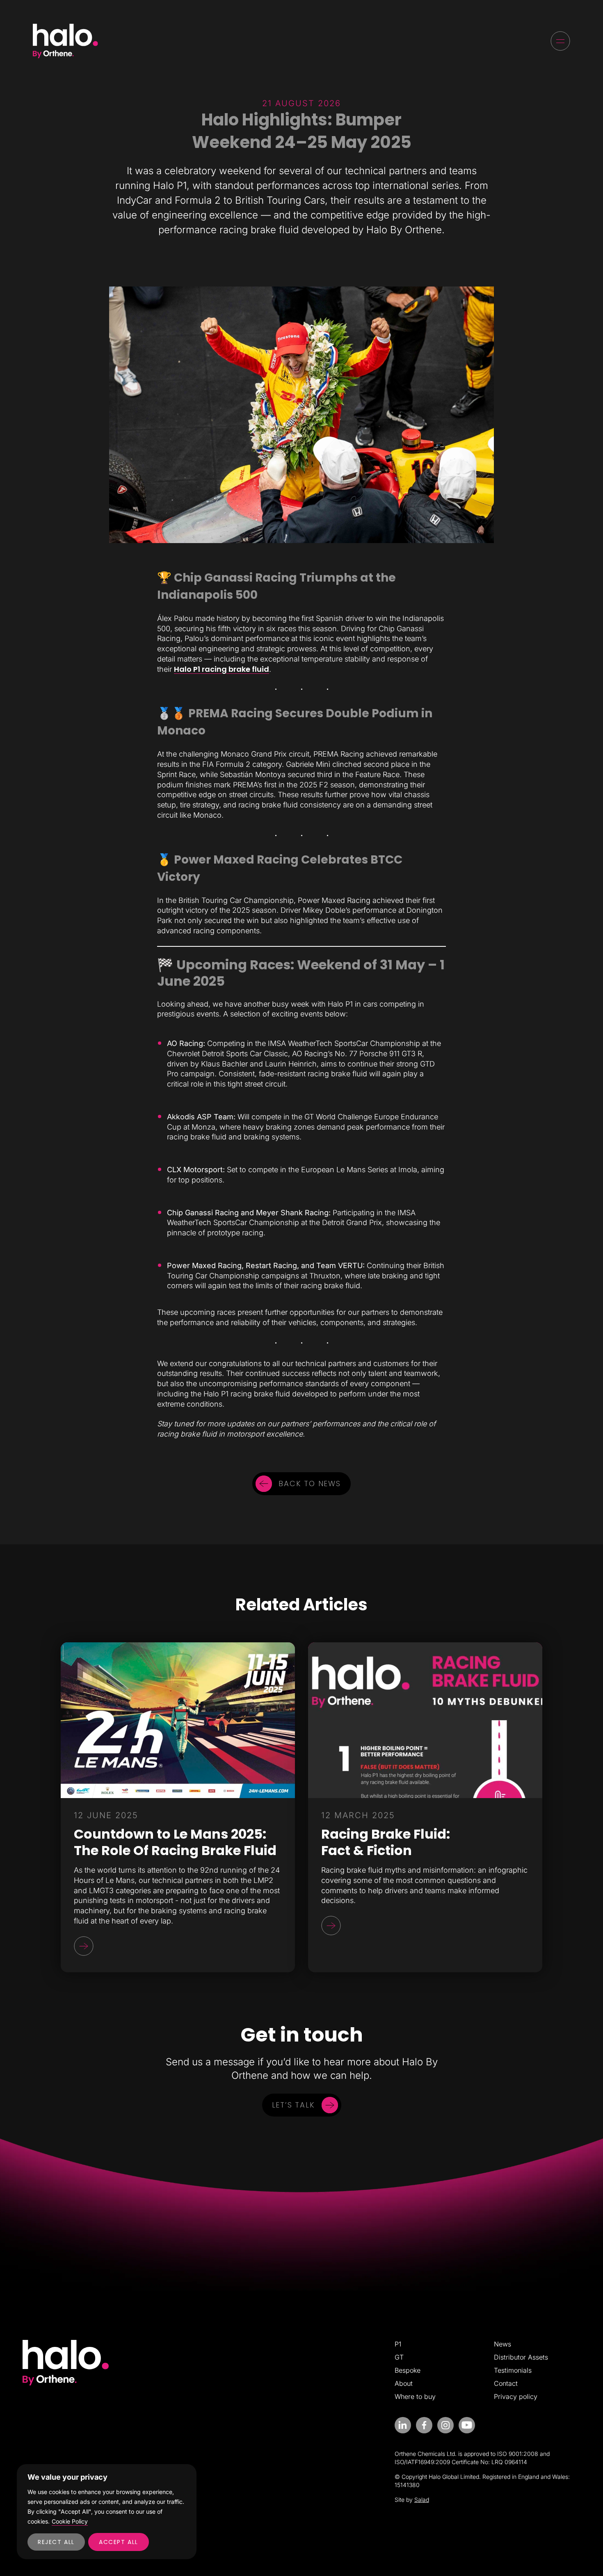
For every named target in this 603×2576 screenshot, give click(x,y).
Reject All (56, 2542)
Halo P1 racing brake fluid (222, 669)
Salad (422, 2500)
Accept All (119, 2542)
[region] (107, 2512)
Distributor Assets (521, 2357)
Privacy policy (516, 2396)
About (404, 2383)
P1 (398, 2344)
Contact (506, 2383)
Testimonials (513, 2370)
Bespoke (408, 2370)
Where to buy (415, 2396)
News (502, 2344)
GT (399, 2357)
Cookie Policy (70, 2521)
